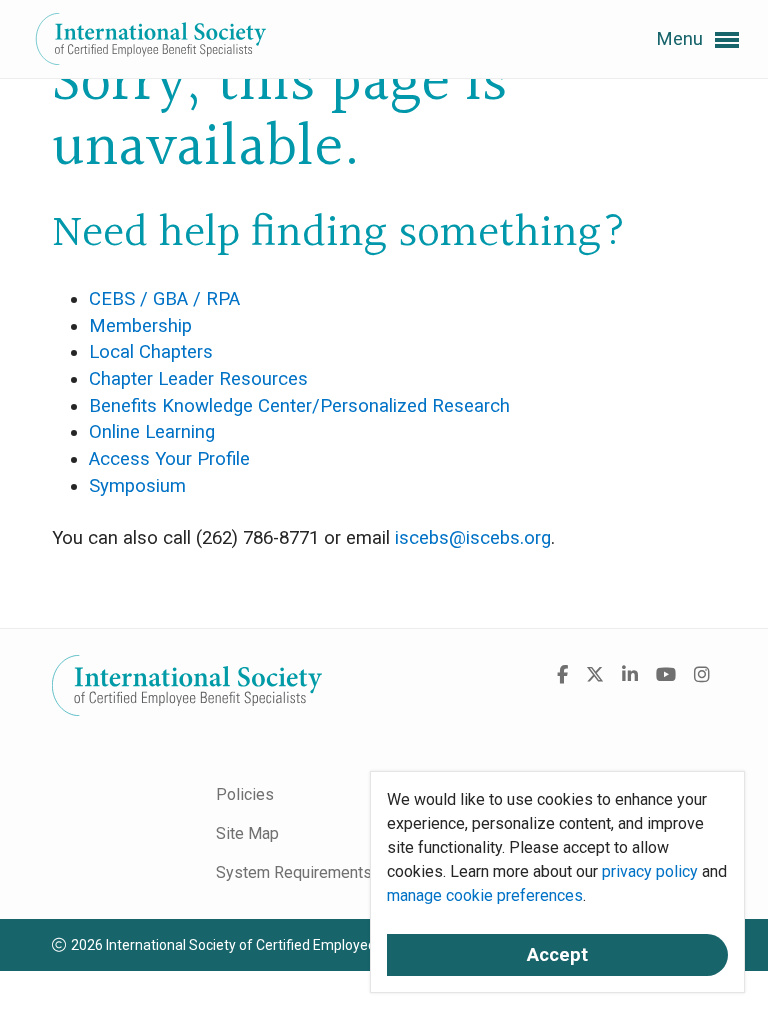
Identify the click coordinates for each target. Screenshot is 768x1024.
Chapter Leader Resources (198, 379)
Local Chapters (151, 352)
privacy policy (650, 871)
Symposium (137, 486)
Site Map (247, 833)
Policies (245, 794)
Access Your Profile (169, 459)
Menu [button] (682, 39)
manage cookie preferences (485, 895)
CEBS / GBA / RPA (164, 299)
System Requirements (294, 872)
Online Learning (152, 432)
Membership (140, 326)
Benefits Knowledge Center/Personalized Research (299, 406)
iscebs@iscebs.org (473, 538)
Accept (557, 955)
